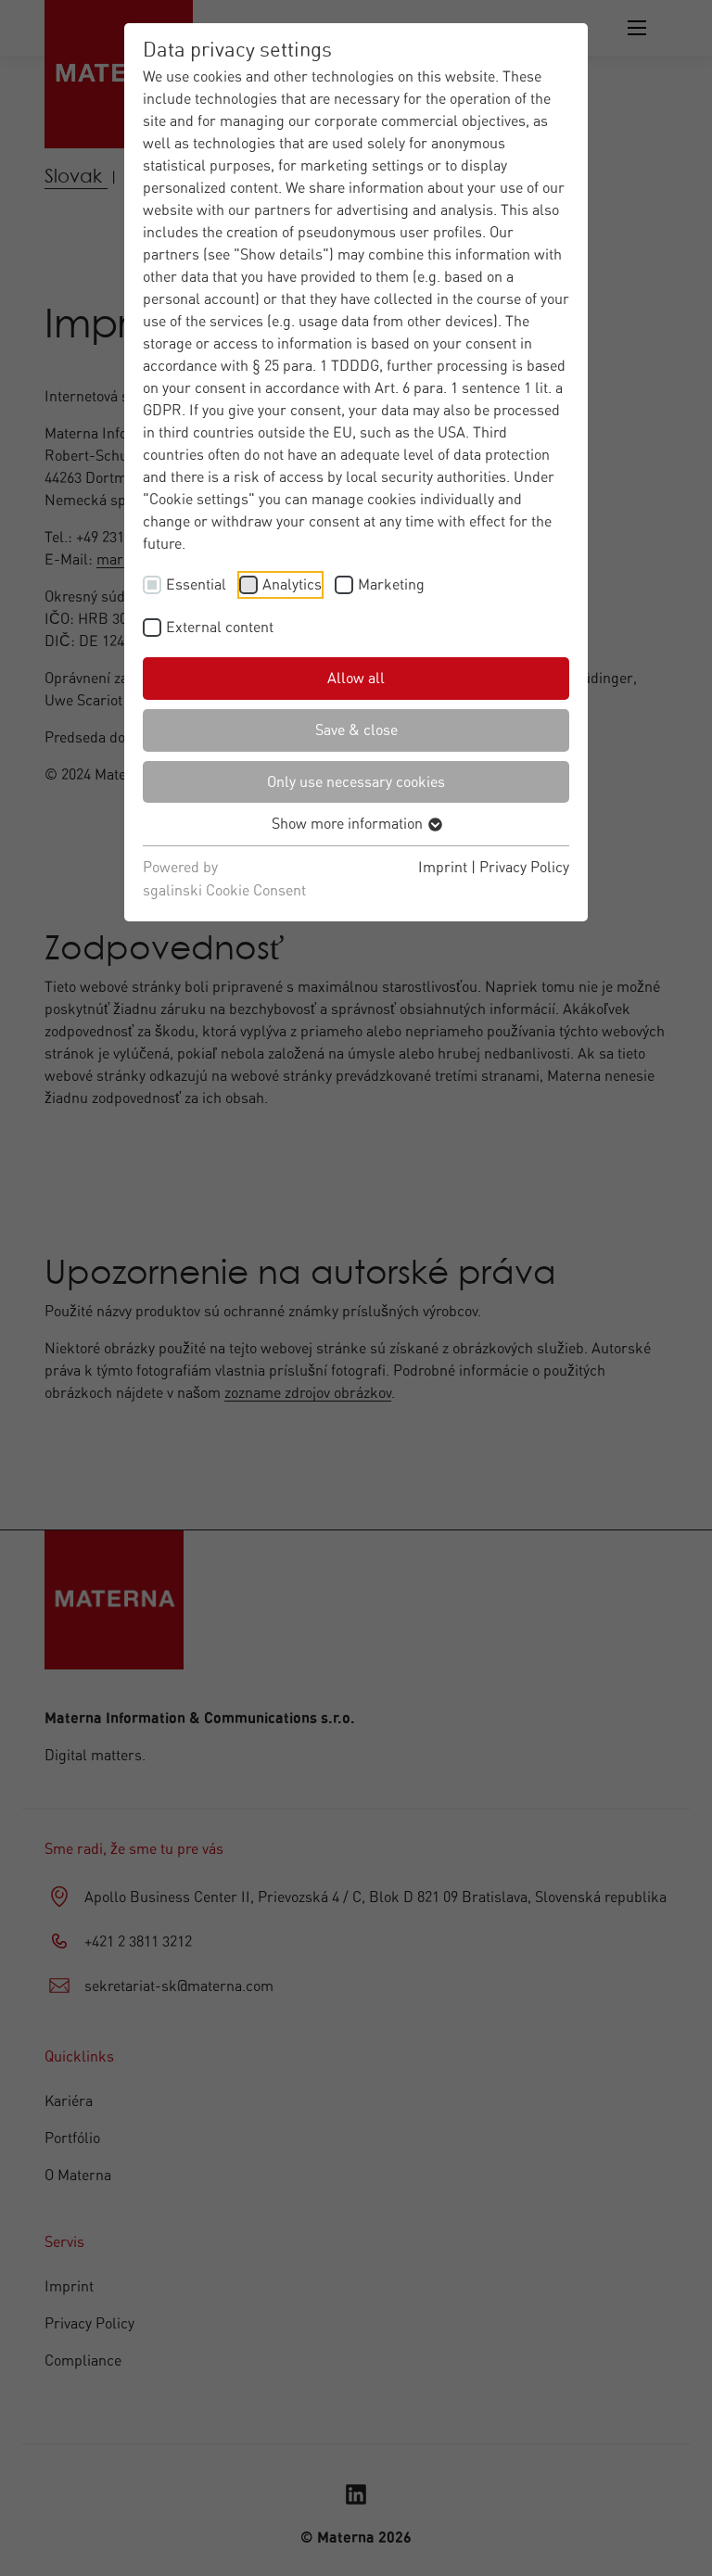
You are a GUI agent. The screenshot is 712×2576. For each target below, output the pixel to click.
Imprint (443, 867)
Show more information (349, 823)
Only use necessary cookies (356, 781)
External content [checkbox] (220, 627)
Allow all (356, 678)
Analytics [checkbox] (292, 584)
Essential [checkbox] (196, 584)
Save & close (356, 730)
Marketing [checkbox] (391, 584)
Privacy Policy (524, 867)
